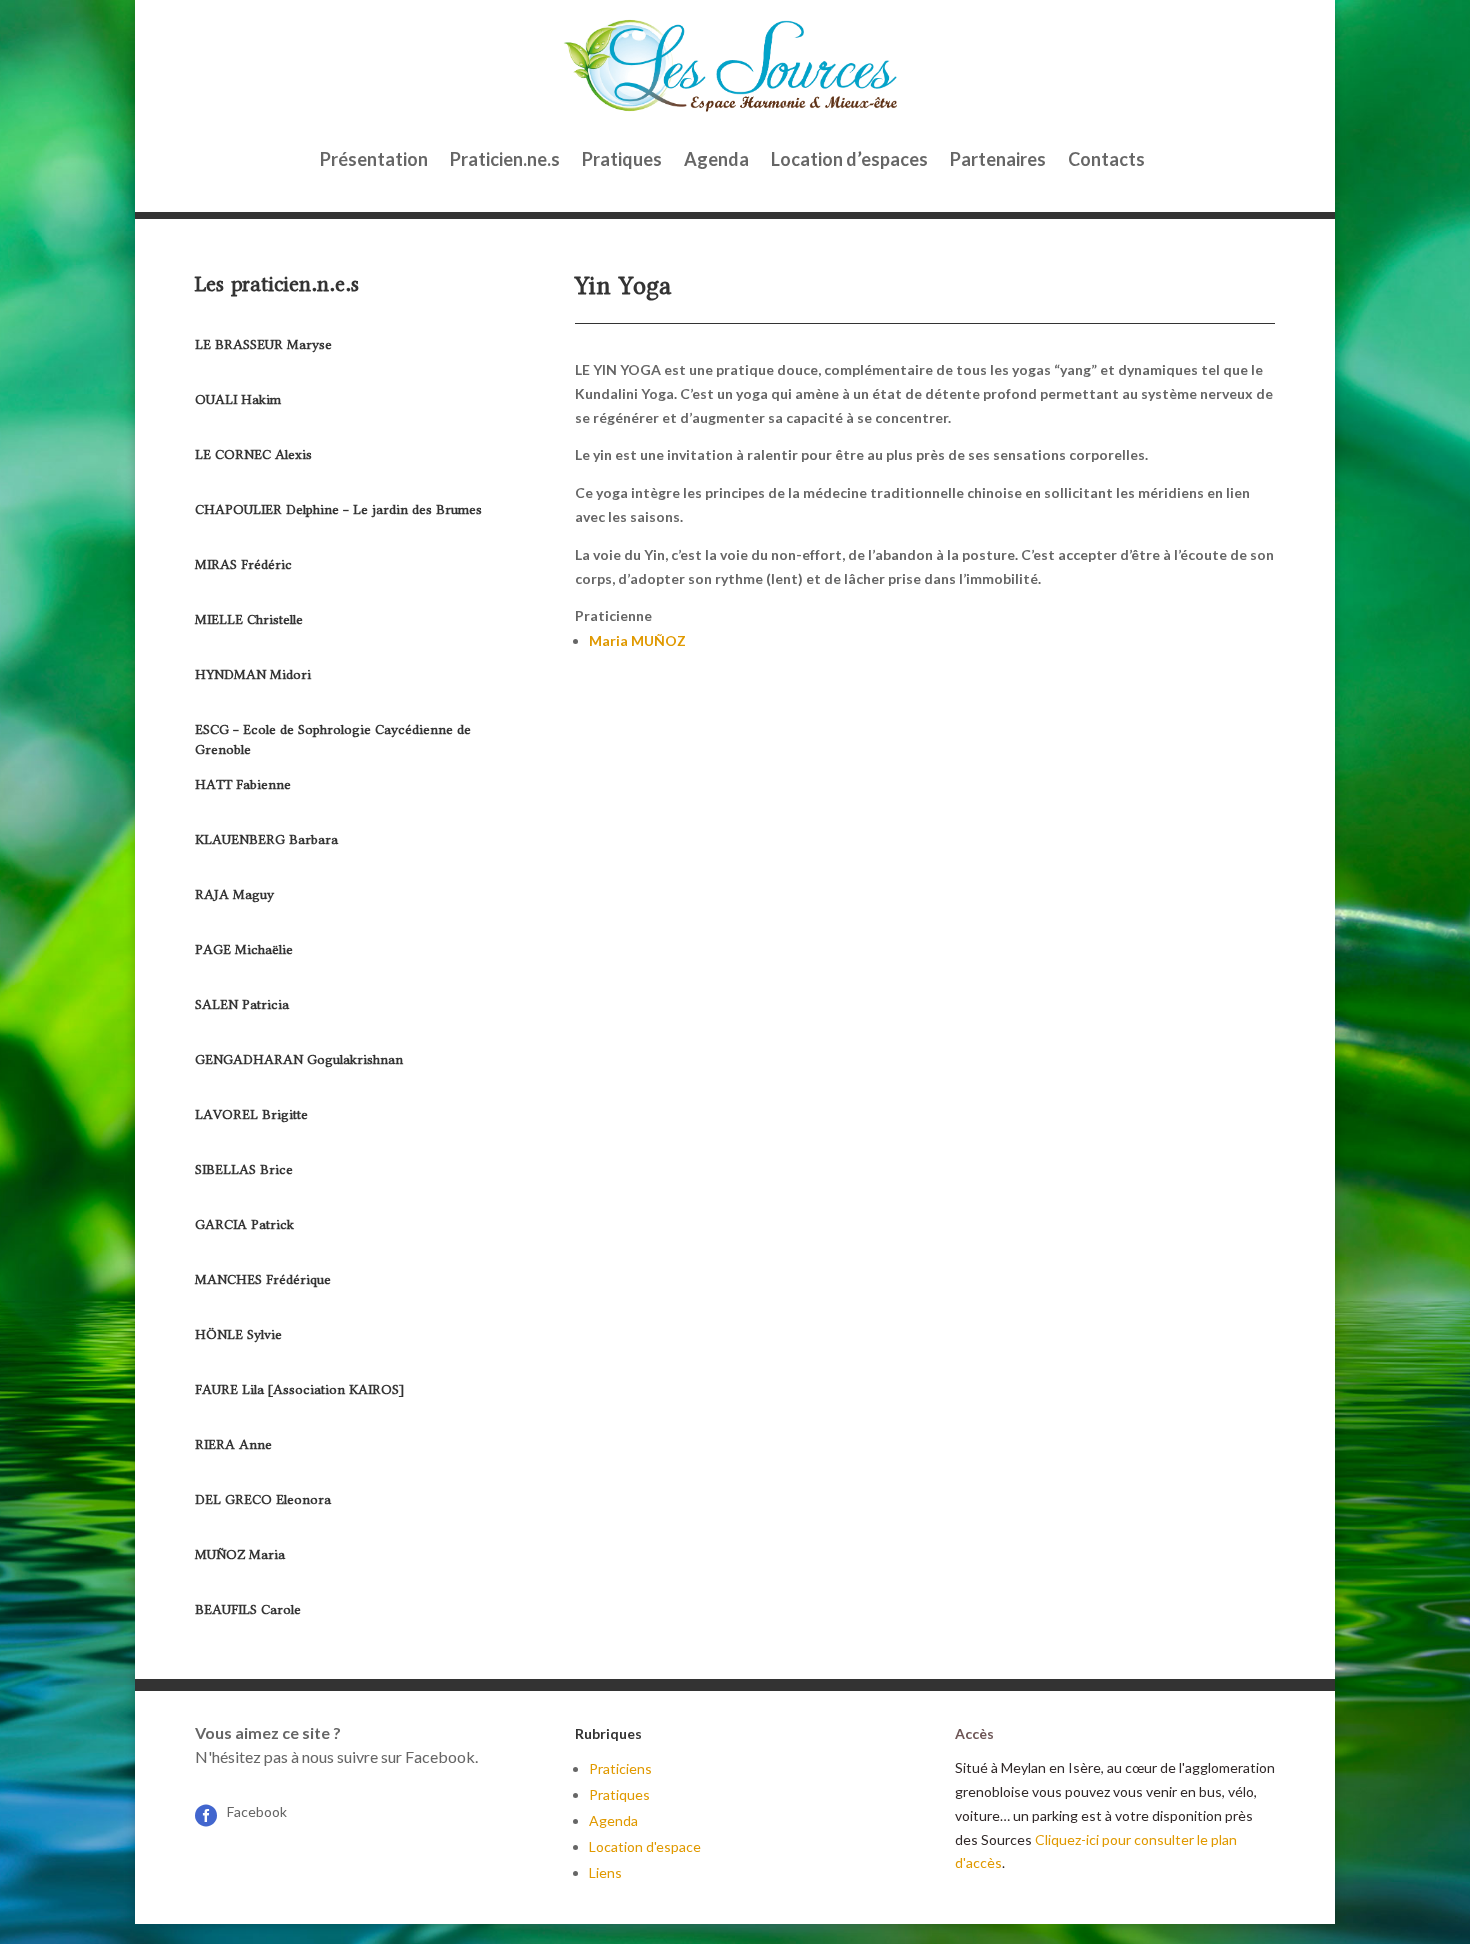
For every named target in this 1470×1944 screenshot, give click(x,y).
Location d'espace (645, 1846)
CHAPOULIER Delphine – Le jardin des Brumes (338, 509)
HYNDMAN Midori (253, 674)
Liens (605, 1872)
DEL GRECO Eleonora (263, 1499)
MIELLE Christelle (249, 619)
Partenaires (998, 159)
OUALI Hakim (238, 399)
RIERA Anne (233, 1444)
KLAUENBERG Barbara (266, 839)
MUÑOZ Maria (240, 1554)
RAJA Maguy (234, 894)
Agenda (716, 159)
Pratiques (622, 159)
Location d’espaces (849, 159)
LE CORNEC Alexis (253, 454)
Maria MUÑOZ (639, 640)
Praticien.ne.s (505, 159)
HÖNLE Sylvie (238, 1334)
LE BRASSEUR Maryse (263, 344)
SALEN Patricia (242, 1004)
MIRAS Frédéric (243, 564)
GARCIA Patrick (244, 1224)
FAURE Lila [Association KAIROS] (299, 1389)
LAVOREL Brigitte (251, 1114)
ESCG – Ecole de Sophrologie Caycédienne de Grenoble (333, 739)
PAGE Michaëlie (244, 949)
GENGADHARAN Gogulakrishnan (299, 1059)
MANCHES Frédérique (263, 1279)
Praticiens (620, 1768)
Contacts (1106, 159)
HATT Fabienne (243, 784)
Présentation (374, 159)
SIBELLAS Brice (244, 1169)
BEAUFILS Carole (248, 1609)
